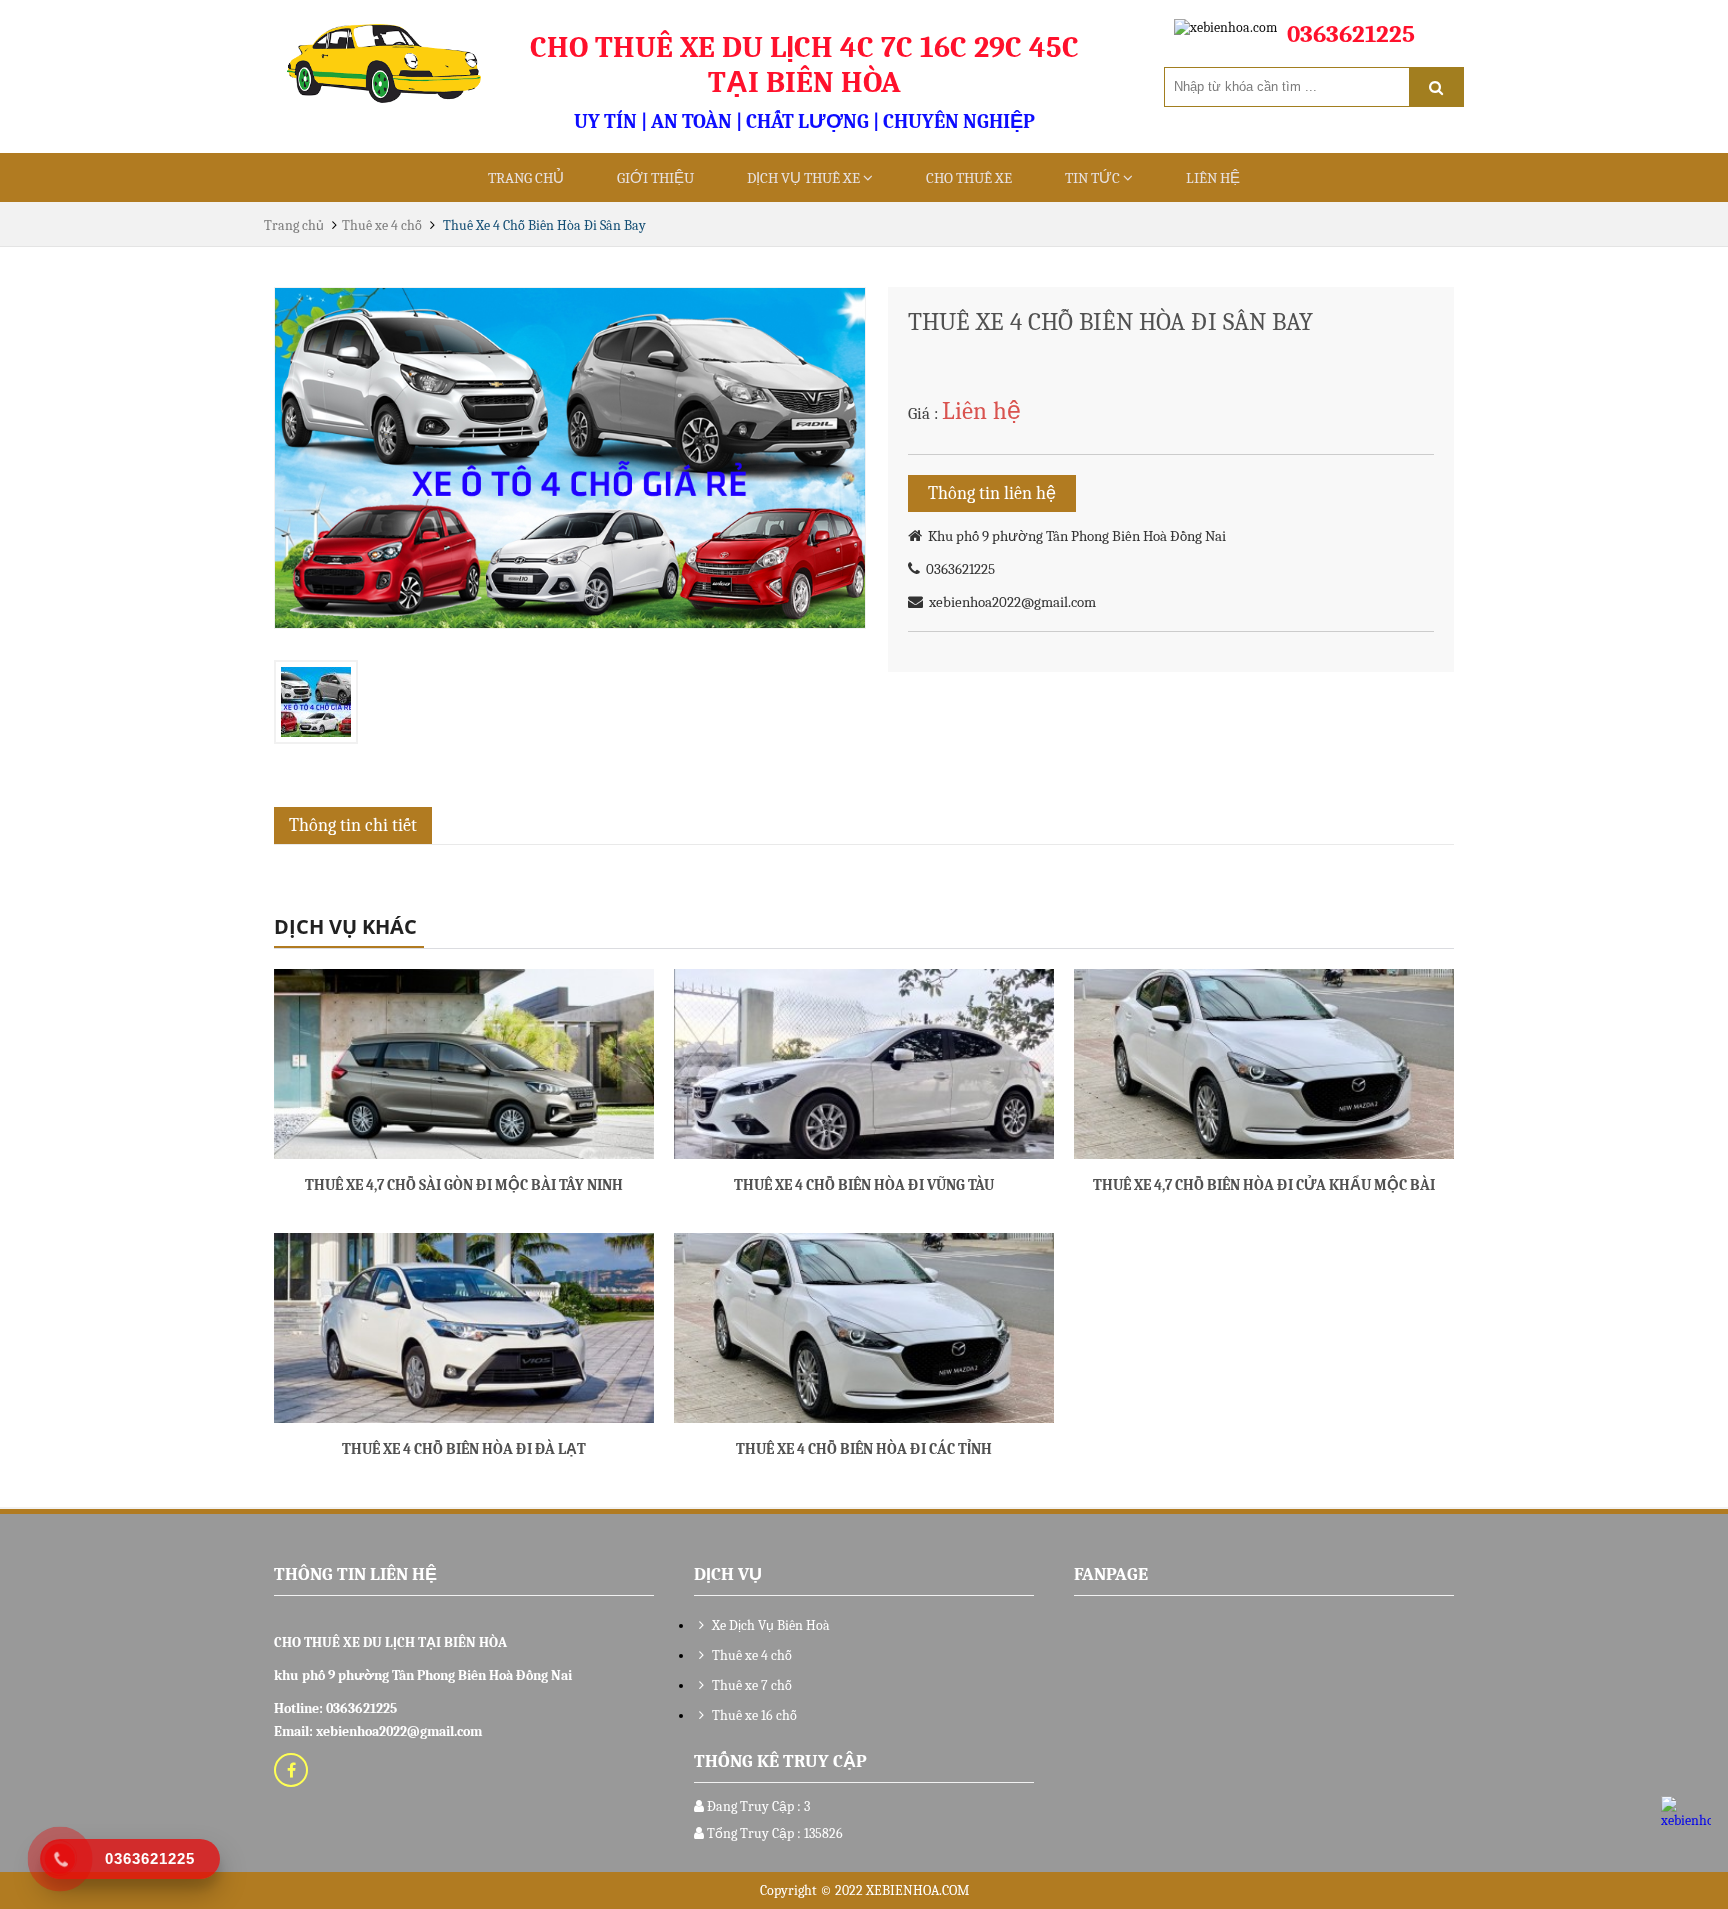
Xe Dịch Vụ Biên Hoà (769, 1625)
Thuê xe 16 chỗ (753, 1715)
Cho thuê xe (969, 178)
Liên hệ (1213, 178)
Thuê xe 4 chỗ (382, 225)
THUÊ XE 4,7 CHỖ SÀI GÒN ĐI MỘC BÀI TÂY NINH (464, 1185)
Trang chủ (526, 178)
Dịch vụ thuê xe (805, 178)
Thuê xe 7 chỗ (750, 1685)
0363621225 (957, 569)
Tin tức (1094, 178)
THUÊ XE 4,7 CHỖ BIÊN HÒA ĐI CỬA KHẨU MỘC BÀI (1264, 1185)
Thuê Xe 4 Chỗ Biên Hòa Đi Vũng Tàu (864, 1185)
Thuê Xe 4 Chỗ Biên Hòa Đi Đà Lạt (464, 1449)
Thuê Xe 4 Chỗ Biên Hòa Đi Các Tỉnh (864, 1449)
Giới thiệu (655, 178)
